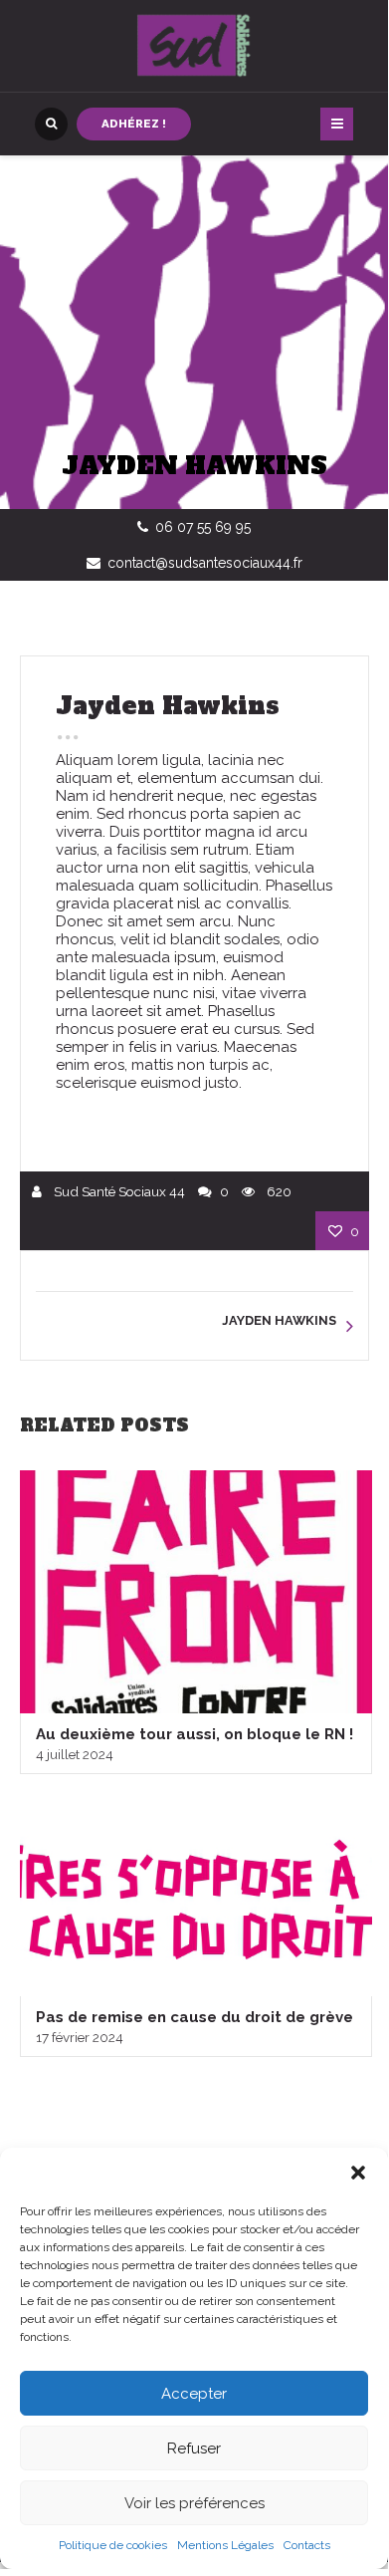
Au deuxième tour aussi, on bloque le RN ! (194, 1734)
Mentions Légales (225, 2545)
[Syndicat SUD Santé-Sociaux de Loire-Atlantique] (194, 46)
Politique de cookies (113, 2545)
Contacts (307, 2545)
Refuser (194, 2448)
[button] (358, 2173)
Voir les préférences (194, 2503)
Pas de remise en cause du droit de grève (194, 2017)
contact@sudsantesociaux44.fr (205, 563)
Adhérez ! (134, 124)
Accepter (194, 2394)
